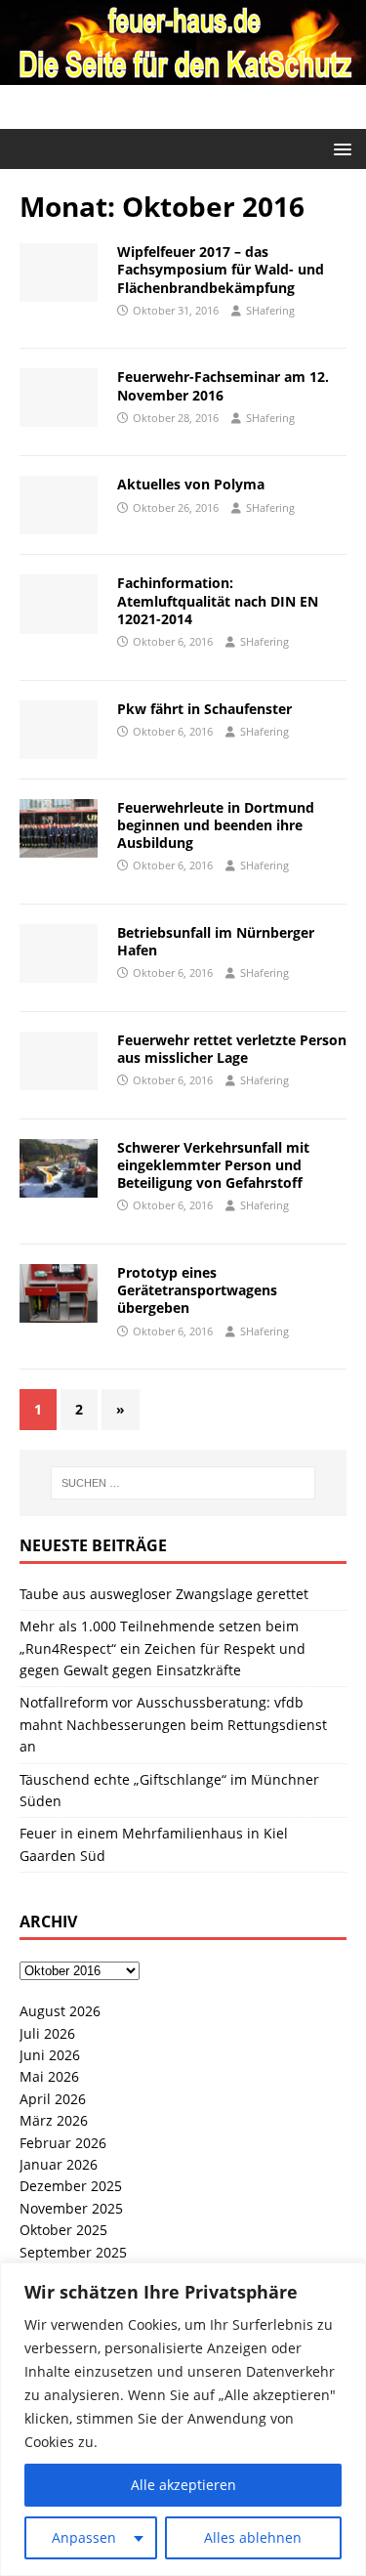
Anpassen (84, 2537)
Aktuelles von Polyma (191, 484)
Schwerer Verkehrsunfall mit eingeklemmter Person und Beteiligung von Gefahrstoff (213, 1165)
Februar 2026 (63, 2143)
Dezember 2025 (71, 2186)
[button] (339, 148)
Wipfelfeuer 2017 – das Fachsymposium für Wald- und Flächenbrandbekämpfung (221, 269)
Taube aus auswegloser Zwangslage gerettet (164, 1594)
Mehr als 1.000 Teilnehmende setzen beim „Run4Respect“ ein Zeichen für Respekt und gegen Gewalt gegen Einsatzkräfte (163, 1648)
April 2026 (53, 2099)
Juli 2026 (47, 2033)
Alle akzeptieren (183, 2485)
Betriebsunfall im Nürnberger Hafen (216, 941)
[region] (183, 2419)
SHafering (270, 310)
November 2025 (71, 2208)
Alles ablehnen (253, 2537)
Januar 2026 (59, 2164)
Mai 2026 (49, 2076)
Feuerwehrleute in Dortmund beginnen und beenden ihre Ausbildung (216, 825)
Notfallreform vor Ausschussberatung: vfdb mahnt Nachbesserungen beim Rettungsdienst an (173, 1724)
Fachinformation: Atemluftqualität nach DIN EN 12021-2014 (218, 600)
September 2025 (73, 2252)
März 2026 (54, 2120)
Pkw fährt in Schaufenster (204, 709)
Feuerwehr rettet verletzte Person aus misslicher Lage (232, 1049)
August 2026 (60, 2011)
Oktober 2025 (63, 2230)
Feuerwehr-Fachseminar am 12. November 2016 (223, 385)
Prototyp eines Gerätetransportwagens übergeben (197, 1290)
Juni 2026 (50, 2055)
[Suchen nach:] (183, 1483)
